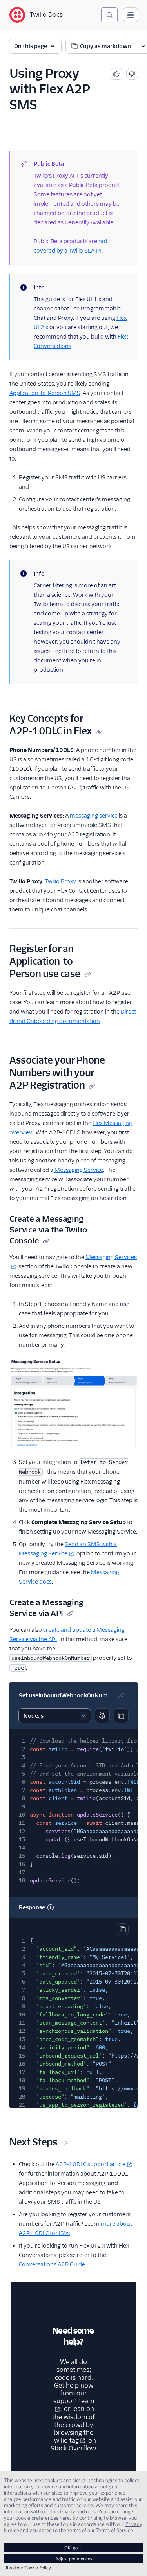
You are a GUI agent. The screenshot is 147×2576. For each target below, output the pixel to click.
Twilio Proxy (61, 881)
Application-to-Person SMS (45, 393)
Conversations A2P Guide (52, 2264)
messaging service (94, 816)
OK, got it (74, 2548)
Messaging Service (79, 1170)
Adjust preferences (74, 2559)
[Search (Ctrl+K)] (109, 15)
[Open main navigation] (131, 15)
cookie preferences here (43, 2518)
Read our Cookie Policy (28, 2568)
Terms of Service (115, 2530)
